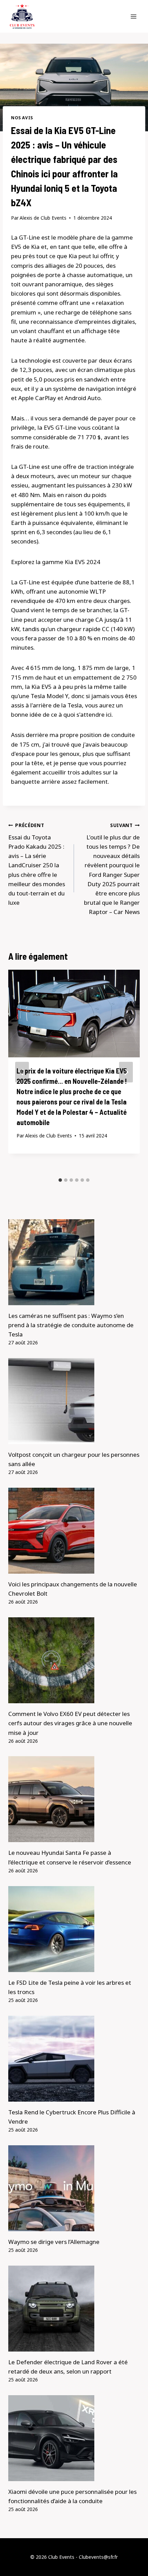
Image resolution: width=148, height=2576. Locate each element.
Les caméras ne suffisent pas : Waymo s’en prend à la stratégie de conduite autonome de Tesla (71, 1325)
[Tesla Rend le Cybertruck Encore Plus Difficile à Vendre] (74, 2059)
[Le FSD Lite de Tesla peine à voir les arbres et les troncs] (74, 1929)
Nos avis (22, 118)
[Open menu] (133, 16)
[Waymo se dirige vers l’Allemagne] (74, 2188)
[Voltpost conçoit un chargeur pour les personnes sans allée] (74, 1401)
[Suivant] (126, 1072)
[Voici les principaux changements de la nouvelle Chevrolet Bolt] (74, 1531)
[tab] (60, 1180)
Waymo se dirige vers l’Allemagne (54, 2242)
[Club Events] (22, 16)
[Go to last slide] (22, 1072)
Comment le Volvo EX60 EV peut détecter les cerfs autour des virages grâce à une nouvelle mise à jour (70, 1723)
